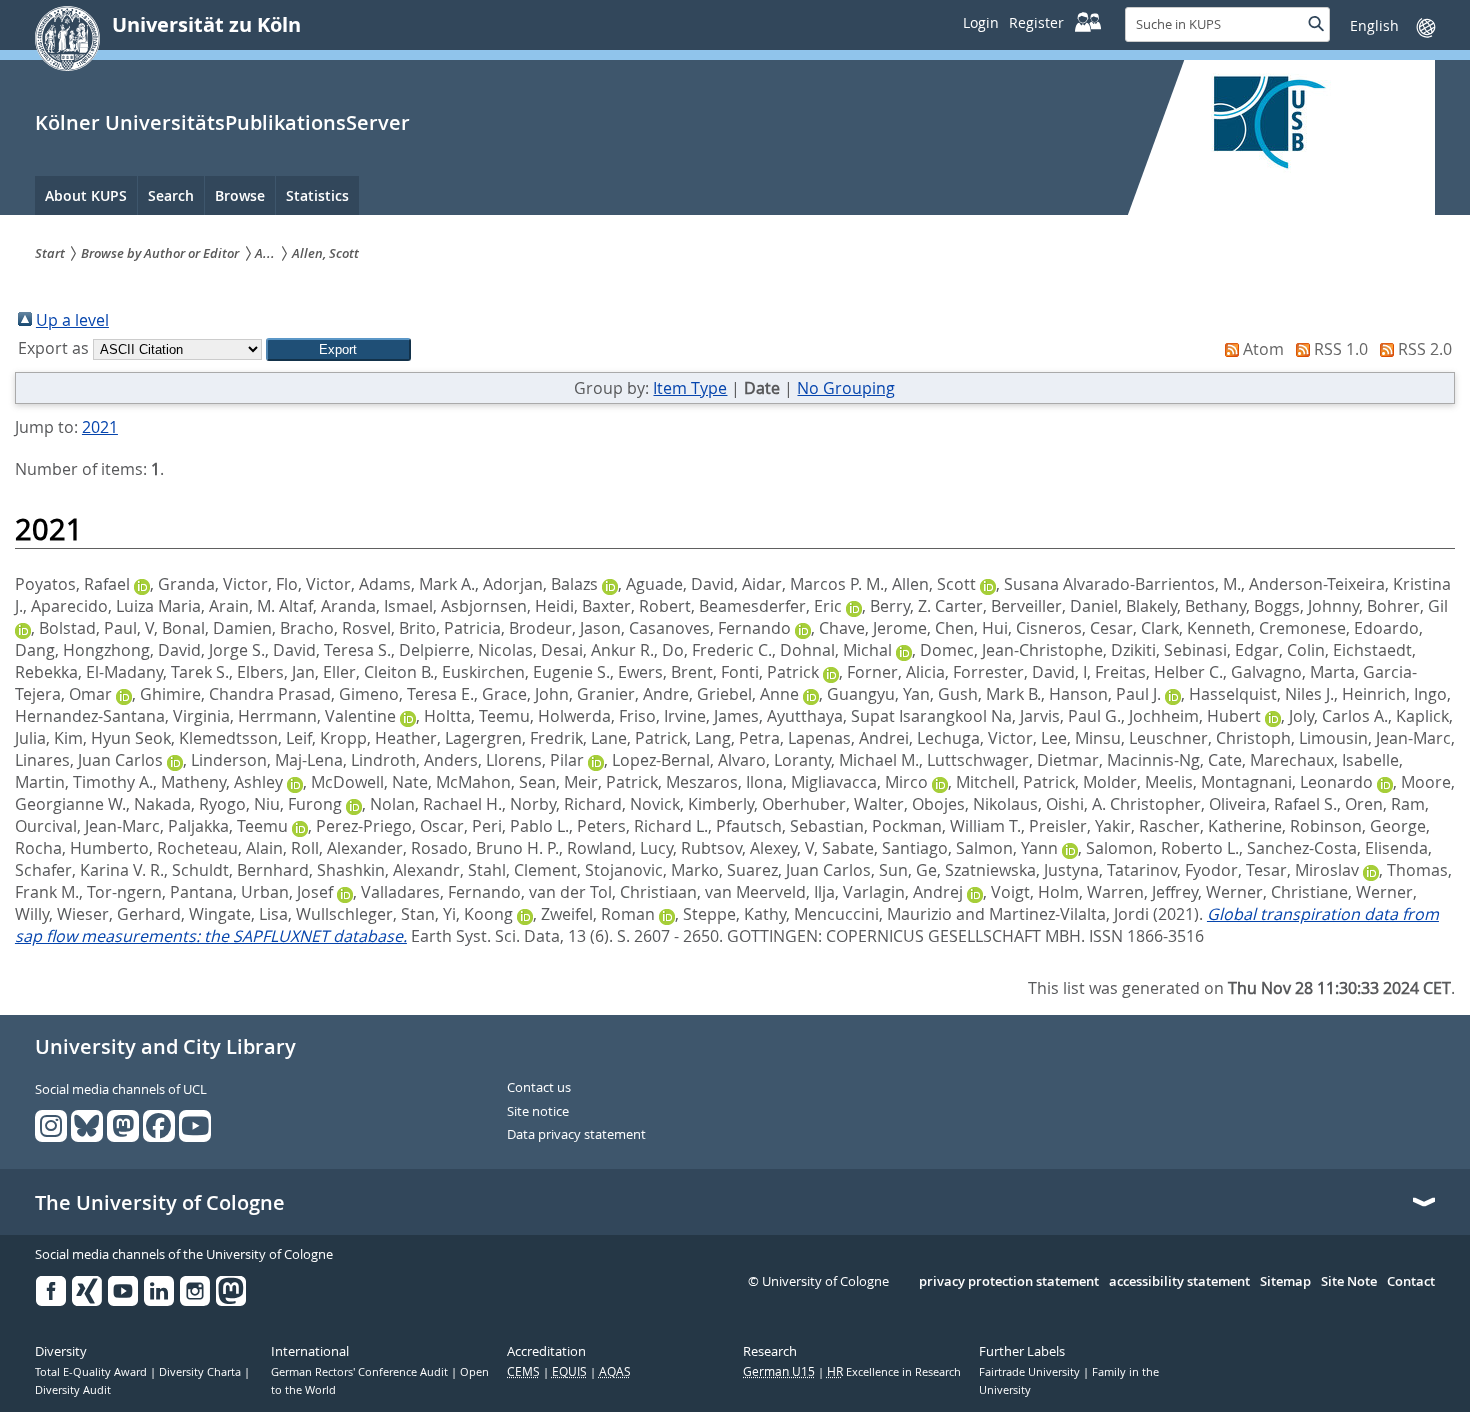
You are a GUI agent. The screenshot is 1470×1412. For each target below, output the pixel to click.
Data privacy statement (576, 1135)
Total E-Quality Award (92, 1372)
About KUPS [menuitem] (86, 195)
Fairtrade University (1031, 1372)
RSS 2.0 (1425, 349)
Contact (1411, 1282)
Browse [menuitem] (240, 195)
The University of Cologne (160, 1203)
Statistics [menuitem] (317, 195)
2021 (100, 427)
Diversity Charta (201, 1372)
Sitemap (1285, 1282)
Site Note (1349, 1282)
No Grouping (846, 388)
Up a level (72, 320)
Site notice (538, 1112)
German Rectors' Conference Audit (361, 1372)
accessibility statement (1179, 1282)
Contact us (539, 1088)
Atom (1263, 349)
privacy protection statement (1009, 1282)
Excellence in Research (894, 1372)
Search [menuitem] (171, 195)
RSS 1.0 (1341, 349)
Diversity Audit (73, 1390)
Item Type (690, 388)
